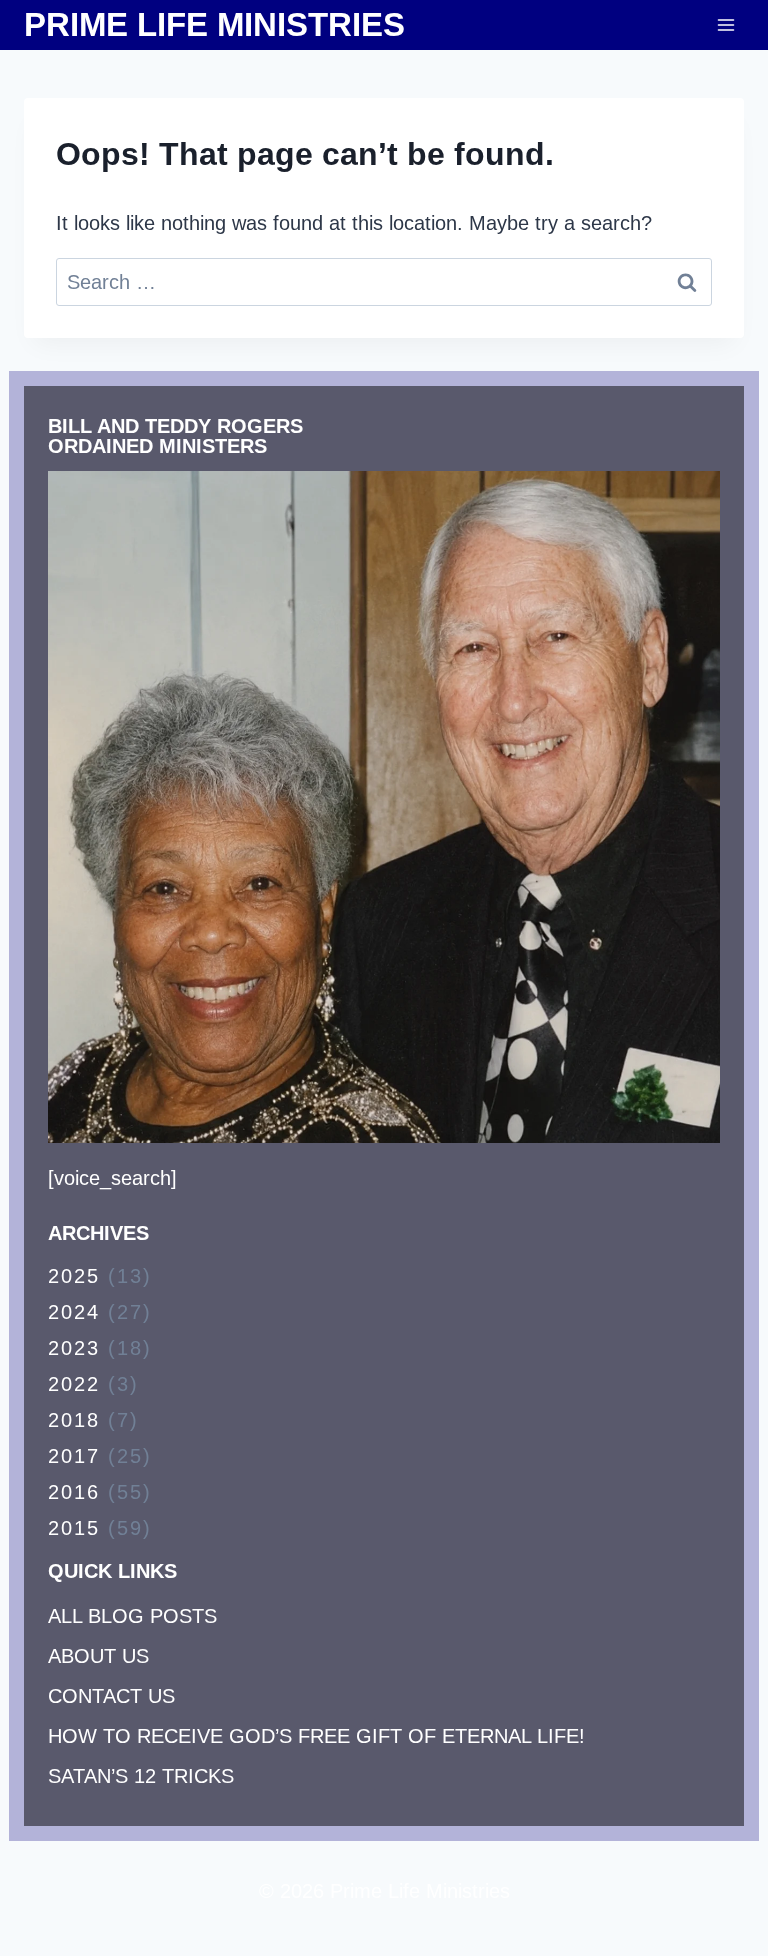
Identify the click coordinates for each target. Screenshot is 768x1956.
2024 (74, 1312)
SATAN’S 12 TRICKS (141, 1776)
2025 (74, 1276)
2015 (74, 1528)
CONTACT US (111, 1696)
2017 (74, 1456)
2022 (74, 1384)
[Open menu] (725, 24)
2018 (74, 1420)
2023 (74, 1348)
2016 (74, 1492)
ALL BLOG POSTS (132, 1616)
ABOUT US (98, 1656)
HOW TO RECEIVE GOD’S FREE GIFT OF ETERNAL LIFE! (316, 1736)
